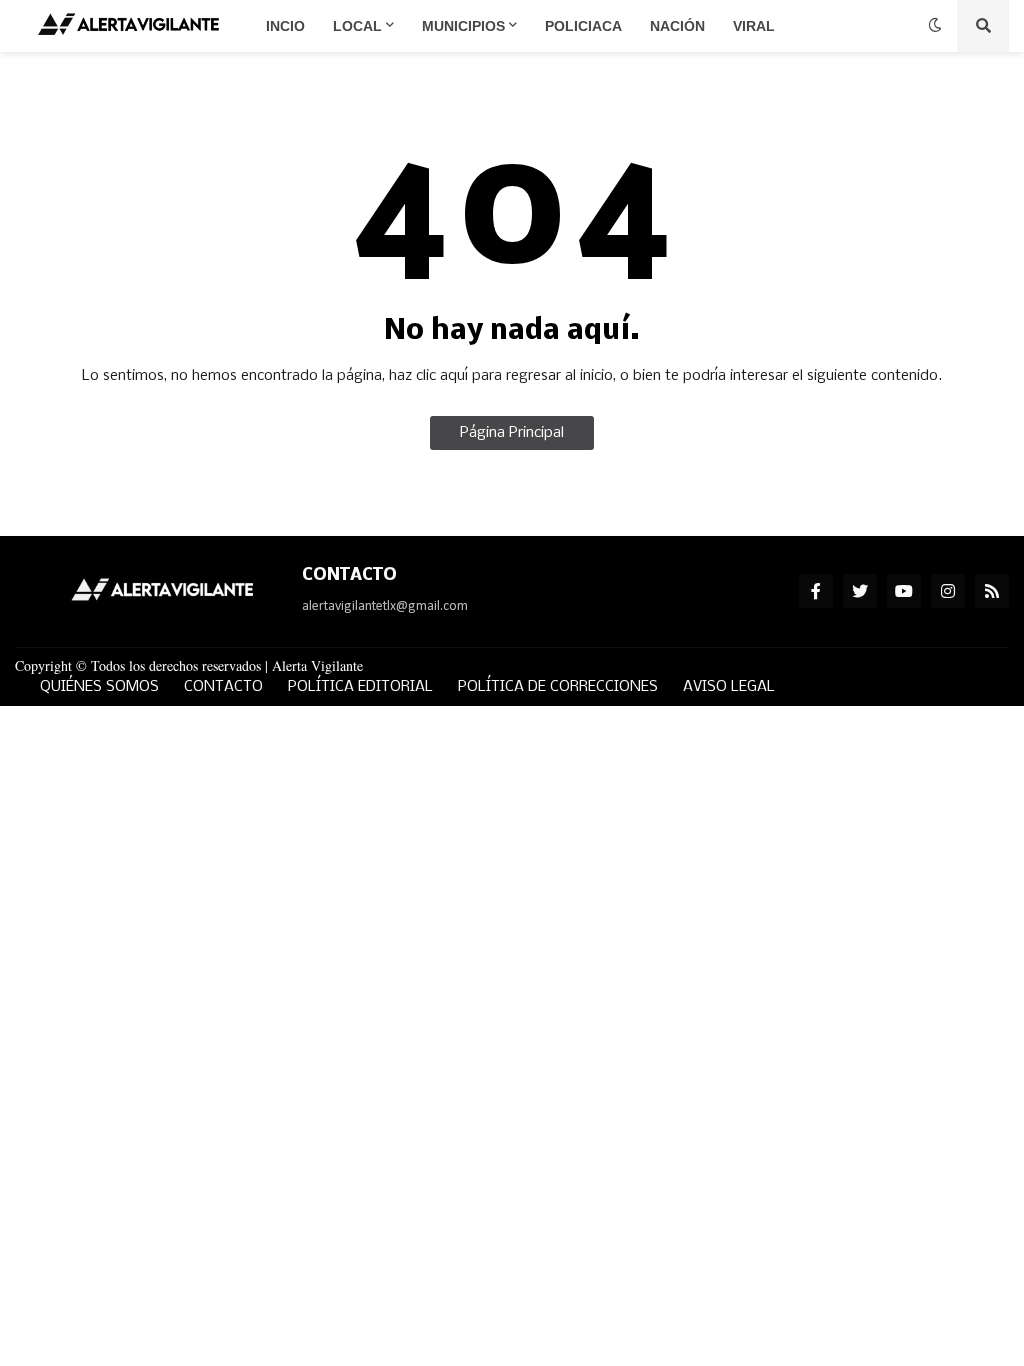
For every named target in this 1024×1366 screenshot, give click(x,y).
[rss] (992, 591)
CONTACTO (223, 687)
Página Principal (512, 433)
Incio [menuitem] (285, 26)
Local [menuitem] (357, 26)
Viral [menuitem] (754, 26)
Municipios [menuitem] (463, 26)
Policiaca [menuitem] (583, 26)
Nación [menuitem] (677, 26)
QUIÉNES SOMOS (99, 687)
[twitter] (860, 591)
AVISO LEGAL (729, 687)
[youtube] (904, 591)
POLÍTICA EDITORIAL (360, 687)
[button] (935, 26)
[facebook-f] (816, 591)
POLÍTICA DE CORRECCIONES (558, 687)
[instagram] (948, 591)
